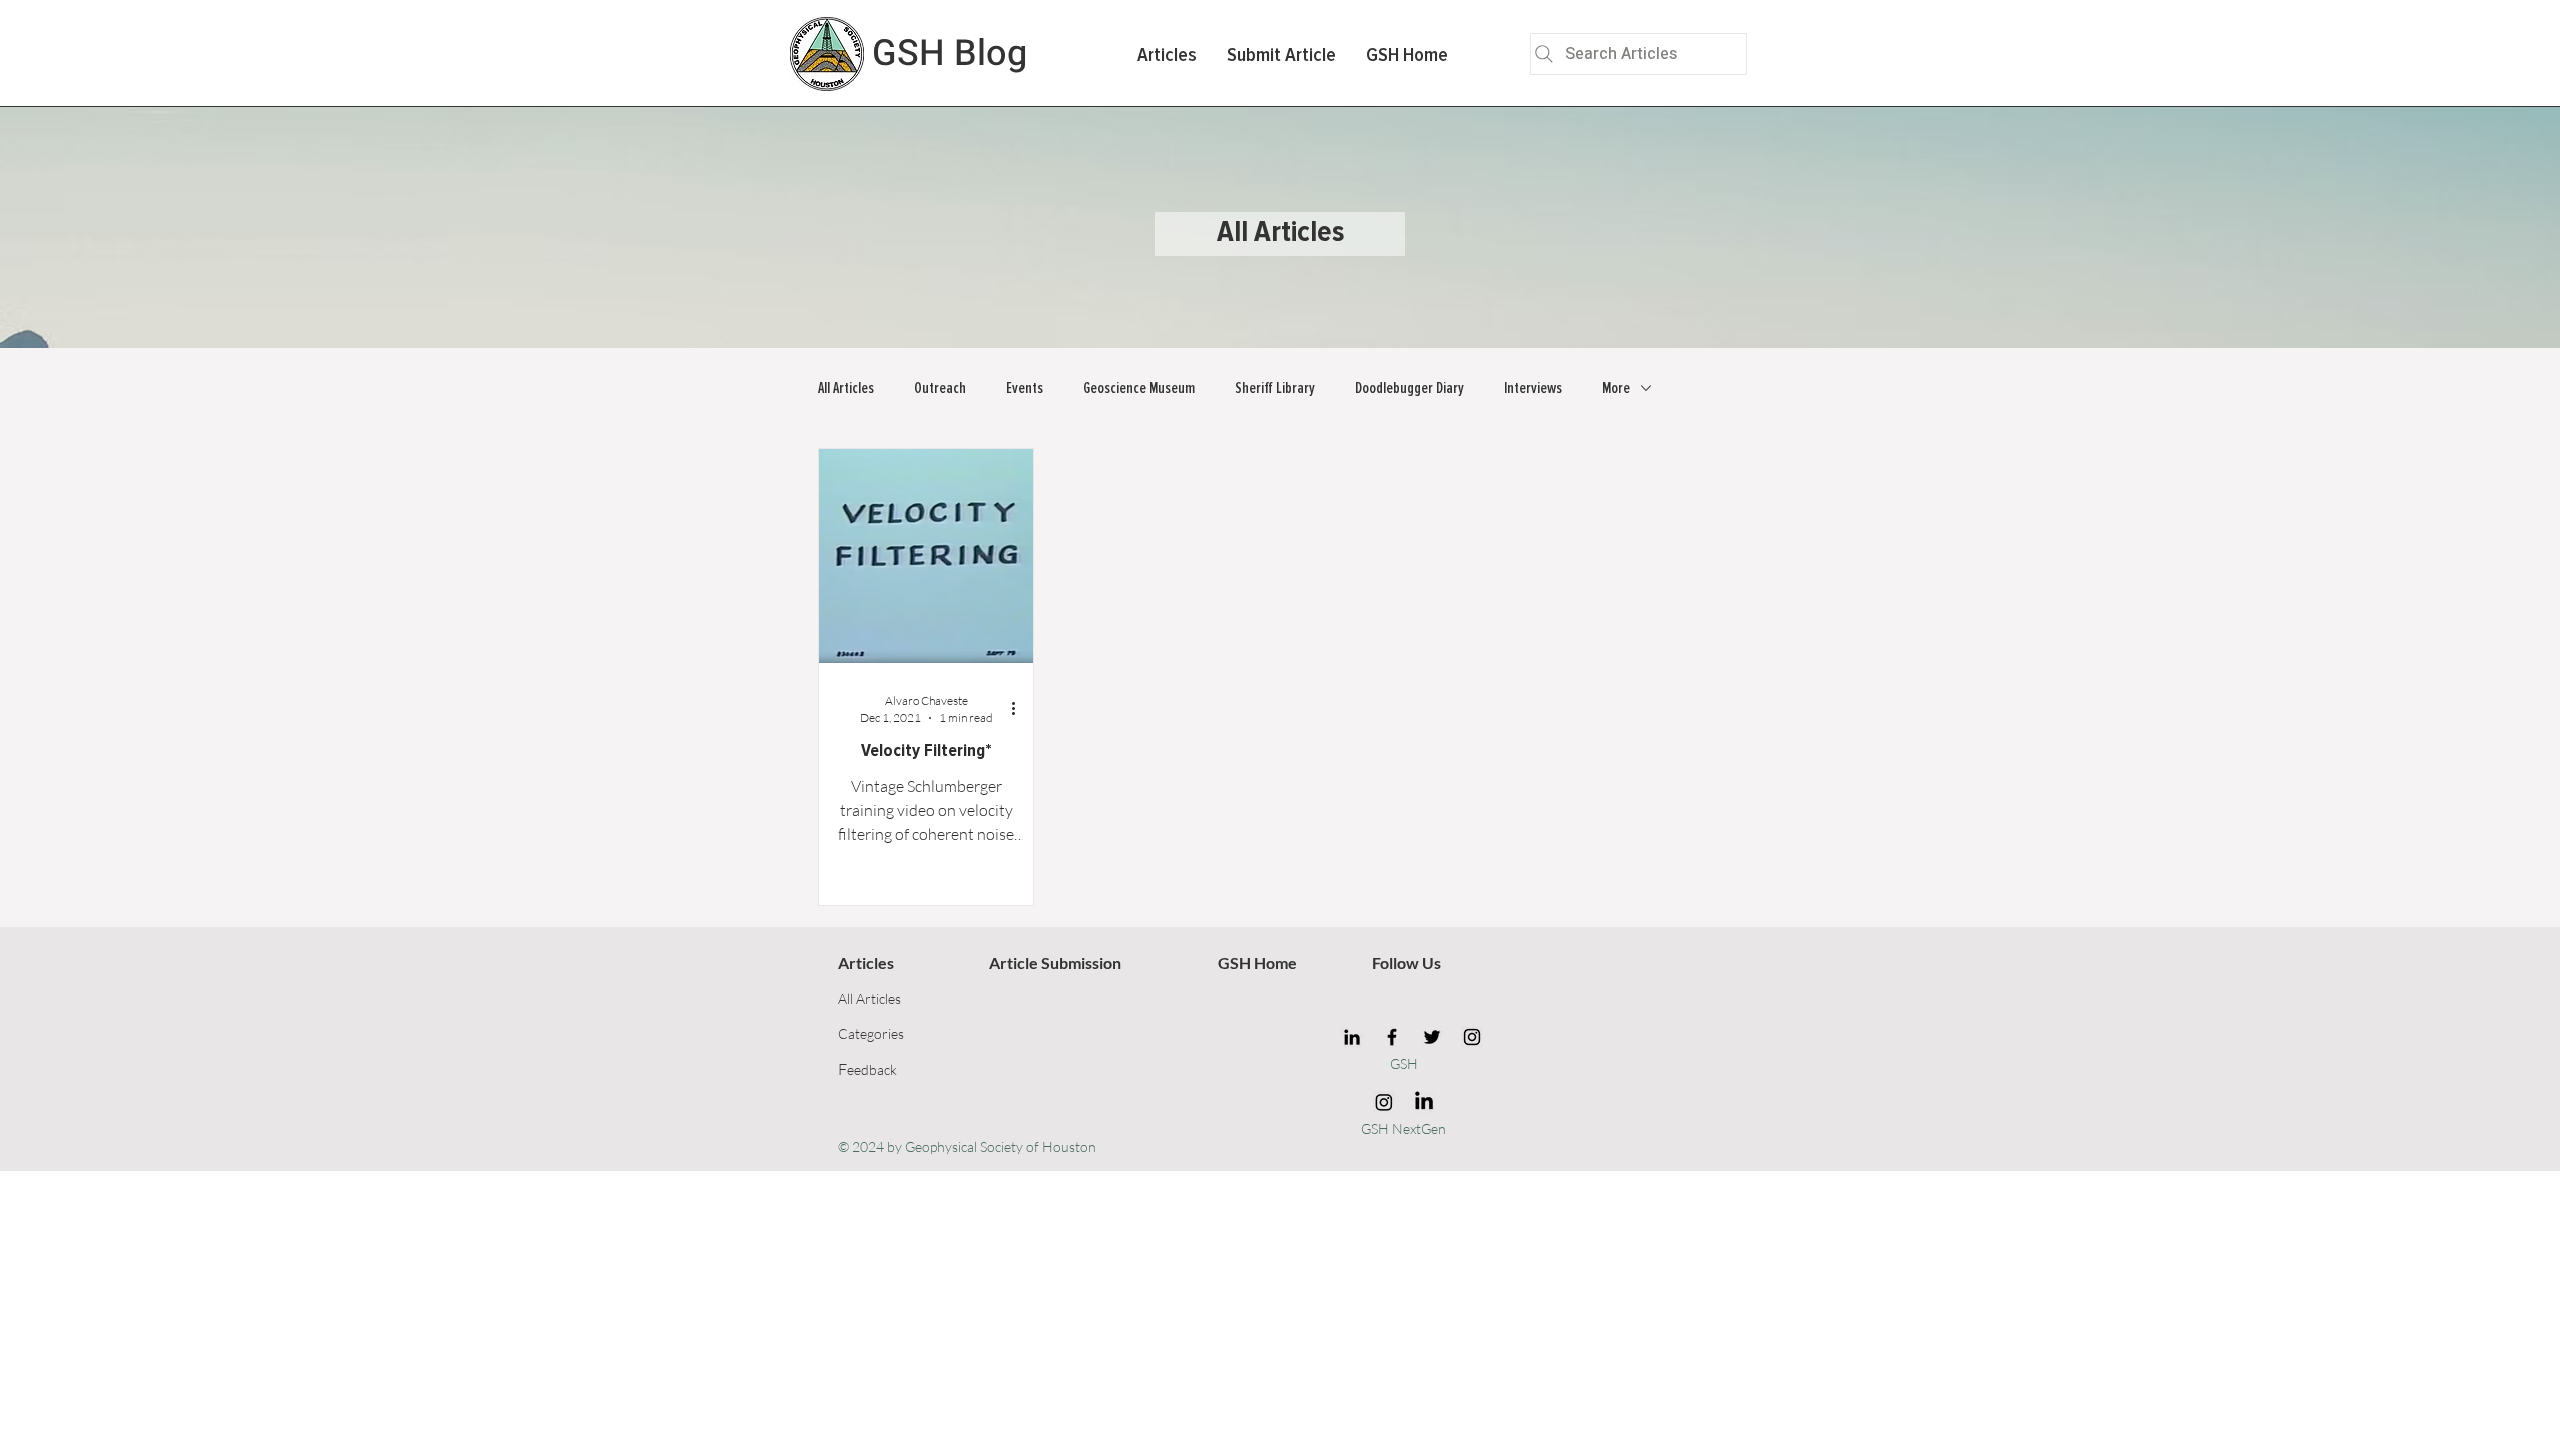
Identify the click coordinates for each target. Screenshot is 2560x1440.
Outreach (940, 388)
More (1616, 388)
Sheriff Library (1275, 388)
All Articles (846, 388)
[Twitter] (1432, 1037)
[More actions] (1020, 708)
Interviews (1533, 388)
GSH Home (1257, 962)
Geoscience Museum (1139, 388)
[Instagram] (1472, 1037)
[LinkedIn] (1352, 1037)
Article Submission (1055, 962)
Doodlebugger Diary (1409, 388)
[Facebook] (1392, 1037)
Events (1024, 388)
